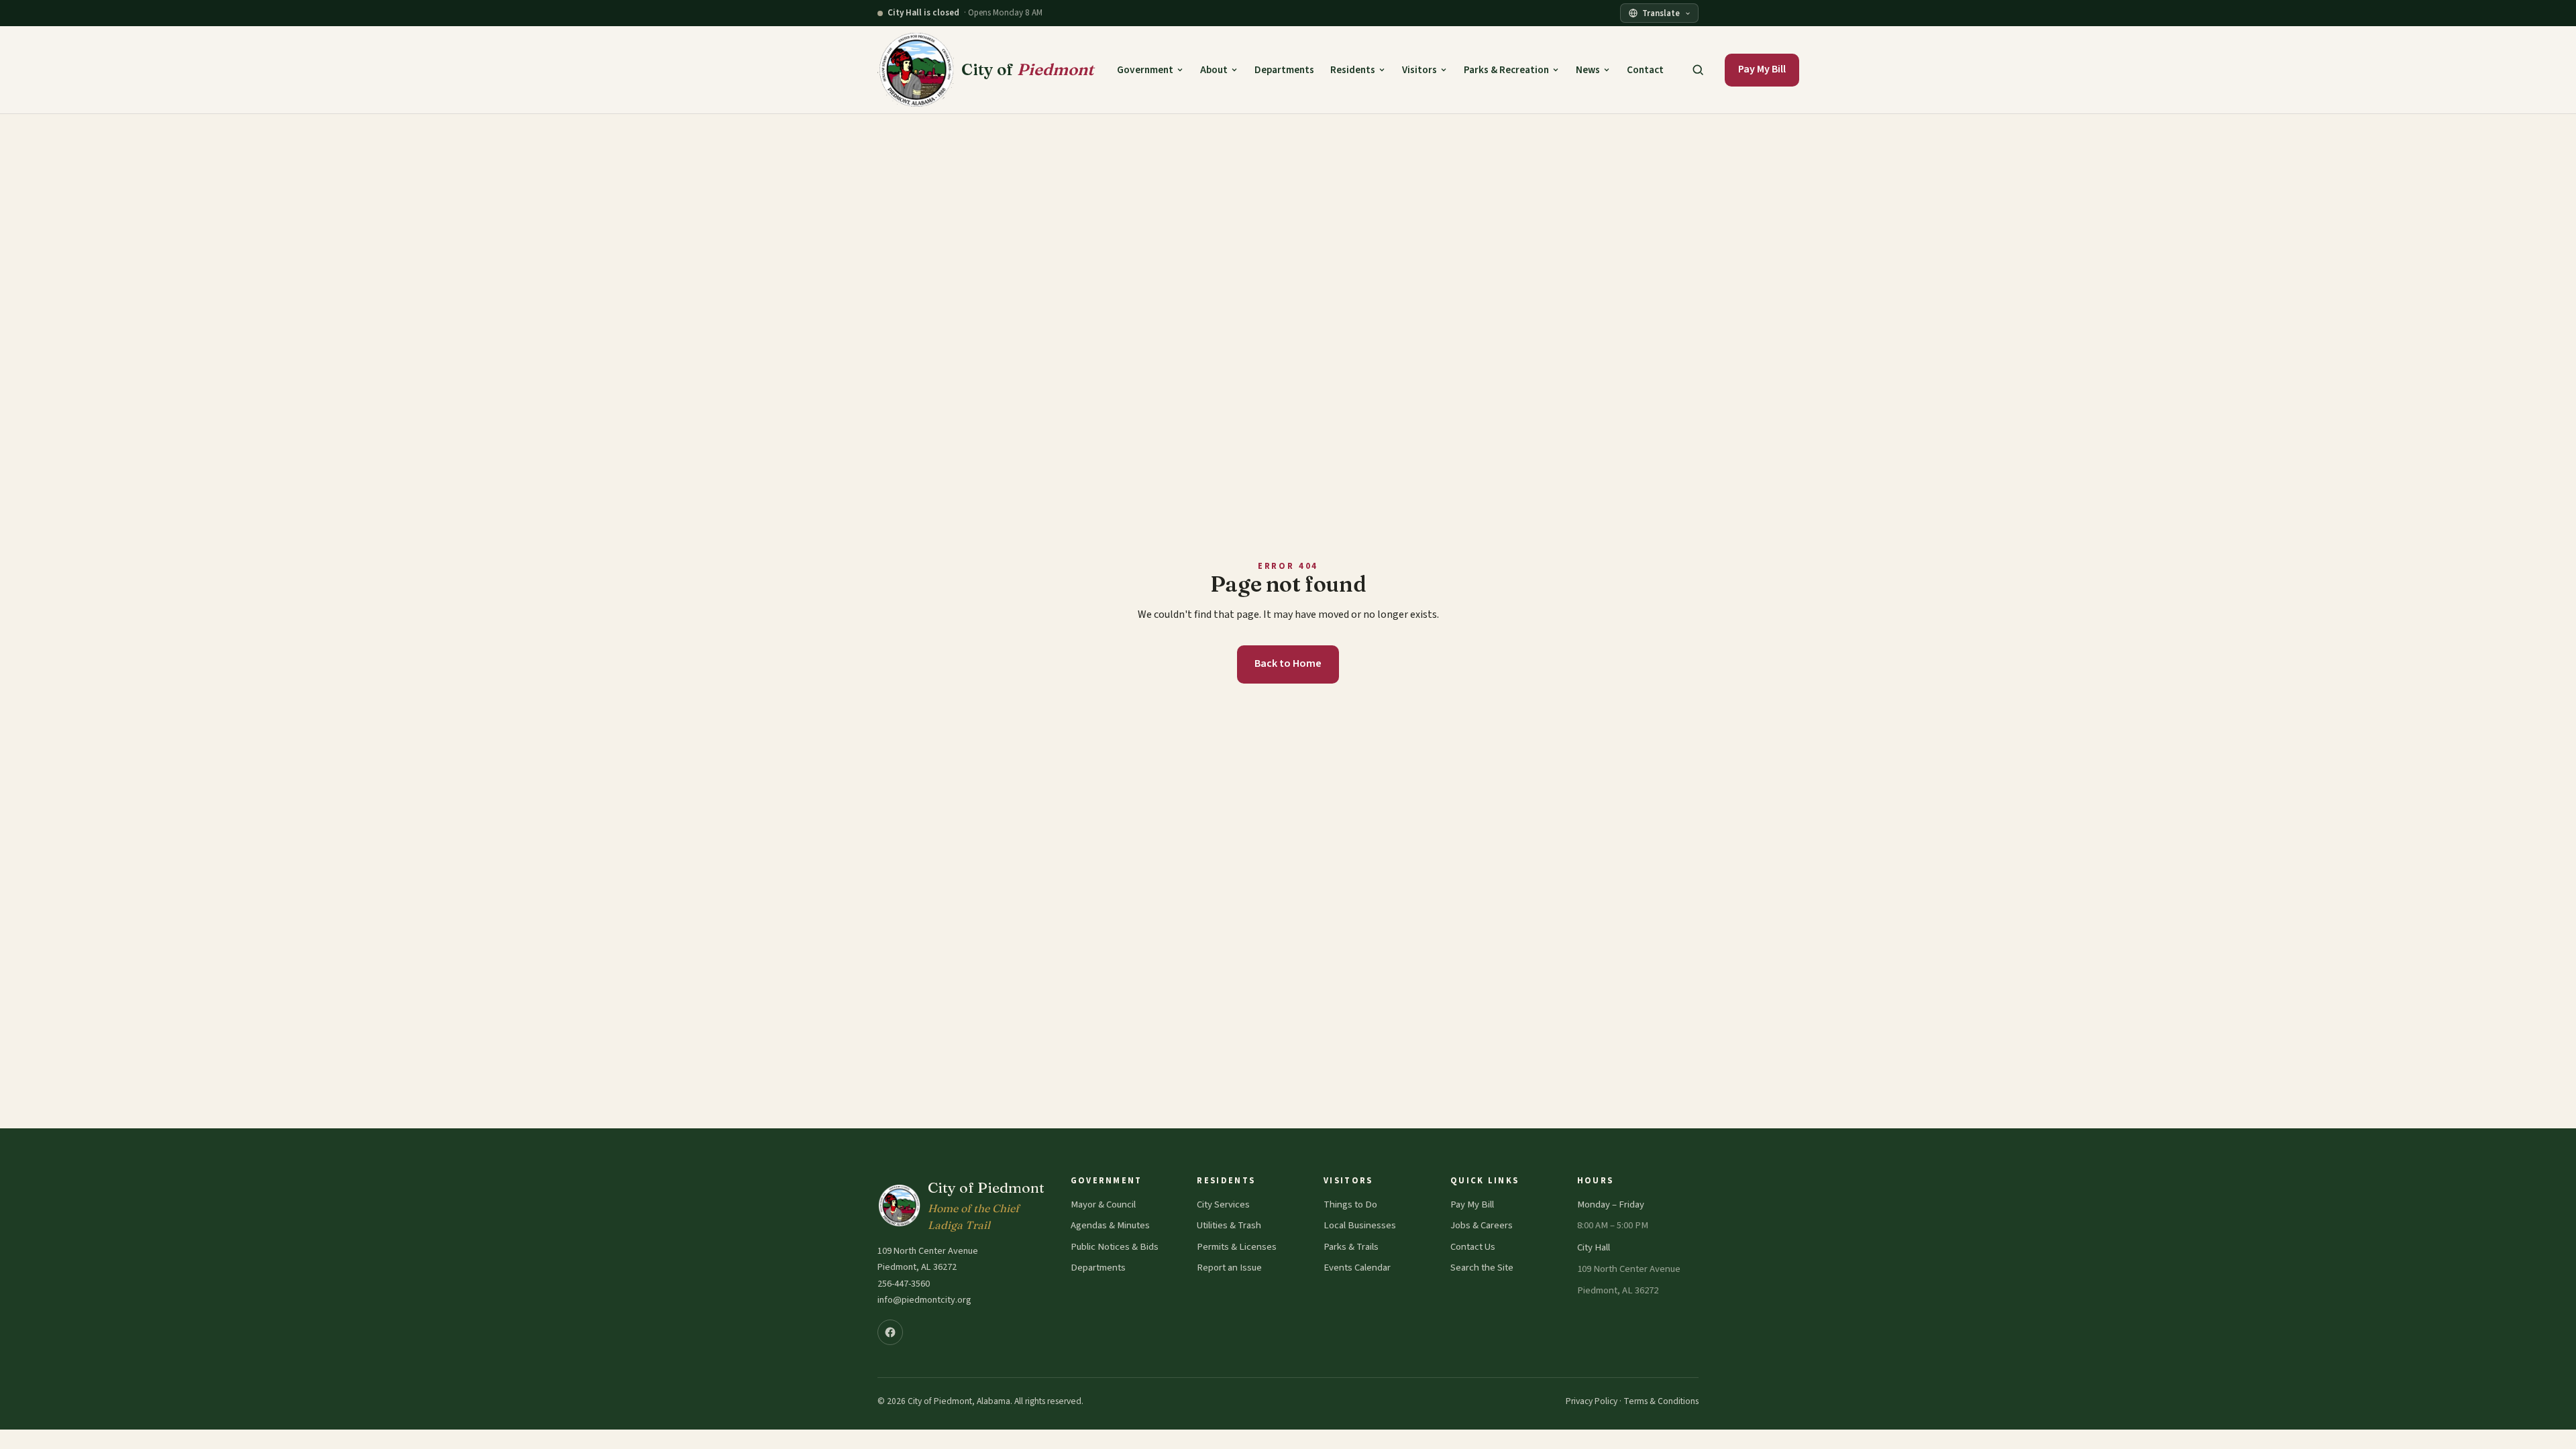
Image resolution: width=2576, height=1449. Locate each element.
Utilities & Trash (1229, 1225)
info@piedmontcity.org (924, 1300)
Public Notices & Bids (1115, 1247)
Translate (1661, 13)
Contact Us (1473, 1247)
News (1588, 70)
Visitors (1419, 70)
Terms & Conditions (1661, 1401)
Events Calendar (1357, 1268)
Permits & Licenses (1237, 1247)
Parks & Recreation (1506, 70)
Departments (1284, 70)
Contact (1645, 70)
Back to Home (1288, 663)
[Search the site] (1698, 70)
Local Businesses (1360, 1225)
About (1214, 70)
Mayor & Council (1103, 1204)
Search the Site (1482, 1268)
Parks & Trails (1351, 1247)
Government (1145, 70)
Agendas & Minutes (1110, 1225)
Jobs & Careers (1482, 1225)
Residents (1353, 70)
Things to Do (1350, 1204)
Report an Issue (1229, 1268)
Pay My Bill (1762, 69)
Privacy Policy (1592, 1401)
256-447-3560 (904, 1284)
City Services (1223, 1204)
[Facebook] (890, 1332)
